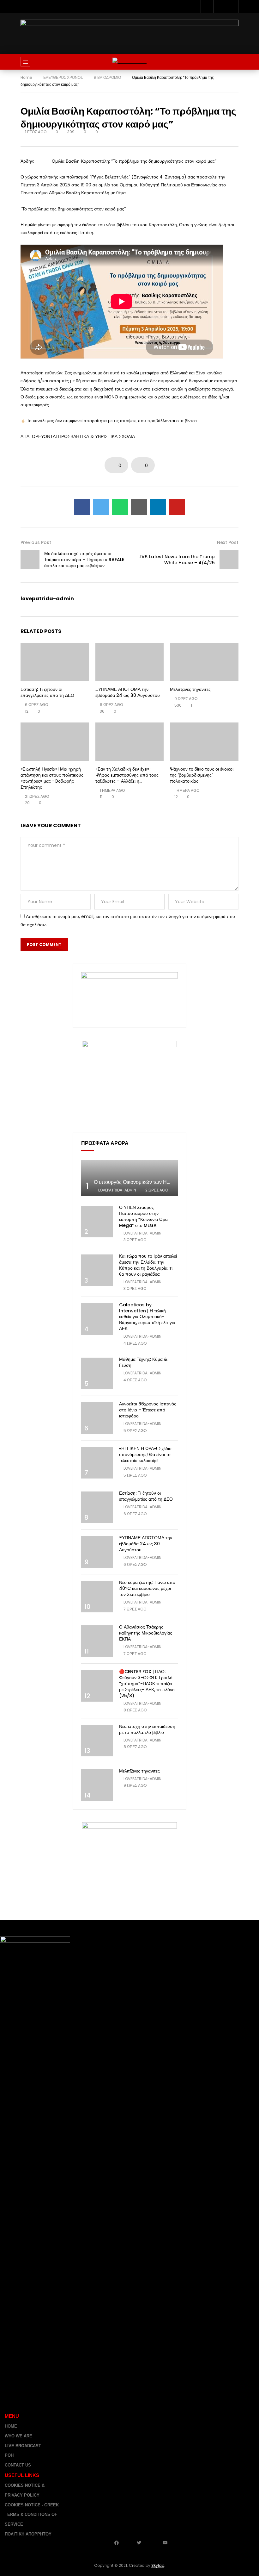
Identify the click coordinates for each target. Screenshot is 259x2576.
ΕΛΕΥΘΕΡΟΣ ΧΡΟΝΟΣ (63, 77)
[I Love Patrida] (129, 62)
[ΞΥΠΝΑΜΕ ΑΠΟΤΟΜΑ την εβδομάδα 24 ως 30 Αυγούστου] (130, 662)
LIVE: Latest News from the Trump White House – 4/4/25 (177, 560)
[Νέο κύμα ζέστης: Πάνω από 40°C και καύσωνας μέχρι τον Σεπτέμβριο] (97, 1597)
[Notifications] (232, 6)
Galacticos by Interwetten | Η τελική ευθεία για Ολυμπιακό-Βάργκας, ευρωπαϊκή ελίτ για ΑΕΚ (147, 1317)
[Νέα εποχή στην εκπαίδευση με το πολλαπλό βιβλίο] (97, 1741)
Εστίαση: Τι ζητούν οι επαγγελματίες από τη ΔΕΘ (47, 692)
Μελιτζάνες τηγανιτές (190, 689)
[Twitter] (207, 6)
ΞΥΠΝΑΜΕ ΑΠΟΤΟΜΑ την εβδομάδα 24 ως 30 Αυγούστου (128, 692)
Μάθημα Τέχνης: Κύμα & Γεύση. (143, 1362)
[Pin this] (177, 507)
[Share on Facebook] (82, 507)
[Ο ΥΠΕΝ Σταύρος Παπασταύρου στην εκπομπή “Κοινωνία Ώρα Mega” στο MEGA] (97, 1222)
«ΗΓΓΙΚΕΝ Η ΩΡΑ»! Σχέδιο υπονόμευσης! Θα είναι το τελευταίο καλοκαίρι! (145, 1454)
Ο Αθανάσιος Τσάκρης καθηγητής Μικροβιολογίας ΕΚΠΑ (146, 1633)
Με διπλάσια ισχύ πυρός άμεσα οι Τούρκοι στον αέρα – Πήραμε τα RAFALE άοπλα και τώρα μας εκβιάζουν (84, 560)
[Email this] (139, 507)
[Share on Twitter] (101, 507)
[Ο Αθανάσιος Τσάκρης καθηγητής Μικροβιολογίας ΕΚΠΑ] (97, 1641)
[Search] (231, 62)
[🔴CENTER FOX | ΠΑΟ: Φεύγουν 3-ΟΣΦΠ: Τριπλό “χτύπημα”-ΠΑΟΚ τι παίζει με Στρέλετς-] (97, 1686)
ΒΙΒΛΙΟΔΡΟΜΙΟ (107, 77)
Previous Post (36, 542)
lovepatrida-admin (47, 599)
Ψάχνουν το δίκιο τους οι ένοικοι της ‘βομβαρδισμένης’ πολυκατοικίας (202, 775)
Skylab (158, 2565)
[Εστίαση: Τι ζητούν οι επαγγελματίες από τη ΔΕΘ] (55, 662)
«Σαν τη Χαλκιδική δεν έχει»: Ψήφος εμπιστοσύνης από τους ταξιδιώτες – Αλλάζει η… (127, 775)
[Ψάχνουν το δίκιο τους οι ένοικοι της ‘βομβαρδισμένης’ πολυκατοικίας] (204, 742)
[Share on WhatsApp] (120, 507)
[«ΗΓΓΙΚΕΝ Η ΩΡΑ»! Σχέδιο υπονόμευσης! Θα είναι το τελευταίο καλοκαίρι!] (97, 1463)
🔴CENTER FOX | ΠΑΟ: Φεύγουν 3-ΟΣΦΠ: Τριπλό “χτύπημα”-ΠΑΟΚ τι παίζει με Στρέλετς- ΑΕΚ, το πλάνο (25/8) (147, 1684)
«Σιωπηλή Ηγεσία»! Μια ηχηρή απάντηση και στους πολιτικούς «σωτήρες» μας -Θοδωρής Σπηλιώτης (52, 778)
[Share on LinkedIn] (158, 507)
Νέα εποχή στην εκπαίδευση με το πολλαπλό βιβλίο (147, 1729)
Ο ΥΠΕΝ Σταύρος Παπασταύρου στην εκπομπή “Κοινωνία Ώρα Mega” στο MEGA (143, 1216)
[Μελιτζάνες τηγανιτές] (204, 662)
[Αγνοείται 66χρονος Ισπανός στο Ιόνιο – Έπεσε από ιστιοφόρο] (97, 1418)
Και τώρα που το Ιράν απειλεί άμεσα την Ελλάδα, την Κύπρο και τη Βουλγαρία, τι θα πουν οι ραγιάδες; (148, 1265)
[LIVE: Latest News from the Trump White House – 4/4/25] (229, 560)
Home (26, 77)
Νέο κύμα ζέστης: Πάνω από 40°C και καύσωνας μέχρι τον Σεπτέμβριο (147, 1588)
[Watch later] (220, 6)
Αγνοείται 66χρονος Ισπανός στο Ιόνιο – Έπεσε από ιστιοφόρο (148, 1410)
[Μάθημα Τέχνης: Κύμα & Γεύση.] (97, 1373)
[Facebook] (194, 6)
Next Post (228, 542)
